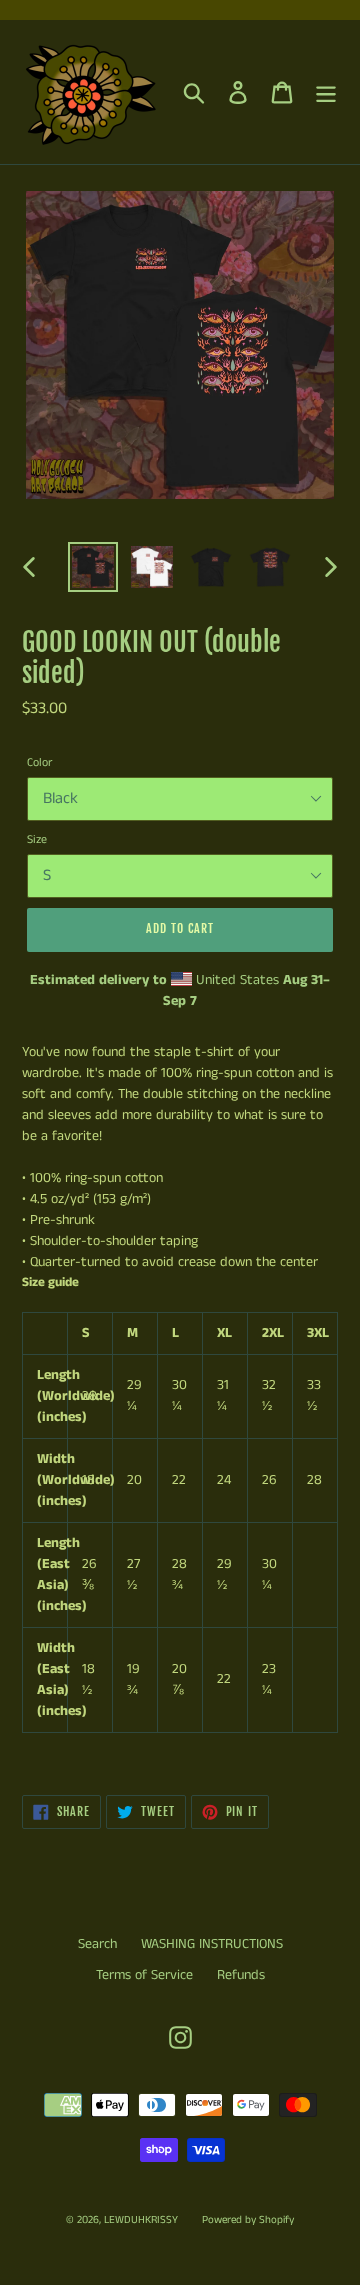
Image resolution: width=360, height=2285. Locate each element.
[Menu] (326, 92)
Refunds (241, 1975)
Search (97, 1944)
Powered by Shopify (248, 2220)
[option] (92, 567)
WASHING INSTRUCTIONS (212, 1944)
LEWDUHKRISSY (141, 2220)
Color (39, 762)
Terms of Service (144, 1975)
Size (37, 839)
